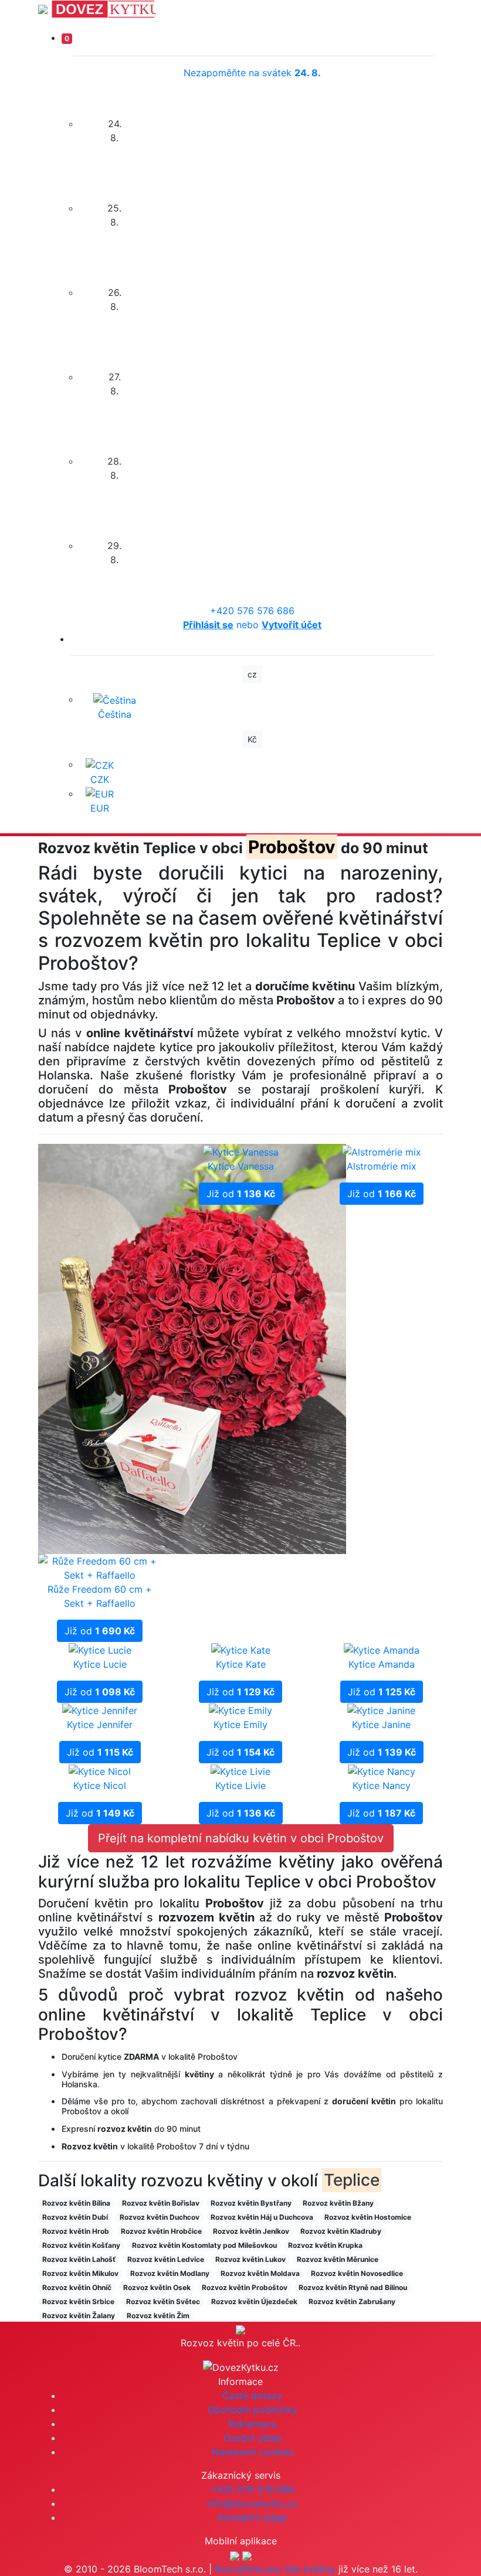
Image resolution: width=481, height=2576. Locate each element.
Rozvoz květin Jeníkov (251, 2231)
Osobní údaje (253, 2438)
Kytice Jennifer (100, 1725)
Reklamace (252, 2424)
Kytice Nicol (100, 1786)
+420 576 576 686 (252, 611)
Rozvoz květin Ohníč (77, 2287)
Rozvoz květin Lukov (250, 2259)
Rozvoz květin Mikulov (80, 2273)
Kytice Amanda (382, 1664)
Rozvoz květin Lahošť (79, 2259)
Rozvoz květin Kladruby (341, 2231)
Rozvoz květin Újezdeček (254, 2301)
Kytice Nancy (382, 1786)
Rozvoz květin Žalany (79, 2316)
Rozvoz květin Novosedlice (357, 2273)
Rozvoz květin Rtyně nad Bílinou (353, 2287)
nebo (252, 625)
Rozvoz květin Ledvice (166, 2259)
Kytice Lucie (100, 1664)
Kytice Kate (241, 1664)
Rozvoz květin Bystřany (251, 2203)
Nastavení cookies (253, 2452)
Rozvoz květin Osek (157, 2287)
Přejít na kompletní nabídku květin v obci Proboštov (241, 1838)
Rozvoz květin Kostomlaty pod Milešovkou (204, 2245)
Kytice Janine (381, 1725)
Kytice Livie (240, 1786)
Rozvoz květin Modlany (170, 2273)
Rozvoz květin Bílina (76, 2203)
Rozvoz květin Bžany (338, 2203)
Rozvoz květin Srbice (78, 2301)
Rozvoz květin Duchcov (160, 2217)
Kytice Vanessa (241, 1166)
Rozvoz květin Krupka (325, 2245)
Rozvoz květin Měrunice (338, 2259)
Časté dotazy (252, 2396)
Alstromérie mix (382, 1166)
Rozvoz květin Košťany (81, 2245)
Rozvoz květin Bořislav (161, 2203)
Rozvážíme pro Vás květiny (275, 2569)
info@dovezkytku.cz (253, 2503)
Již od (100, 1631)
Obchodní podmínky (253, 2410)
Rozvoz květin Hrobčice (161, 2231)
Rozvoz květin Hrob (76, 2231)
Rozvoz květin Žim (158, 2316)
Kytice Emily (240, 1725)
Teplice (352, 2180)
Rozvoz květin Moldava (260, 2273)
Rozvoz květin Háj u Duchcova (262, 2217)
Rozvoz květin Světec (163, 2301)
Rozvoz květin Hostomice (368, 2217)
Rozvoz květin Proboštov (245, 2287)
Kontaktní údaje (253, 2517)
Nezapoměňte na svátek (252, 73)
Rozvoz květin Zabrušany (352, 2301)
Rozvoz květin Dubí (75, 2217)
